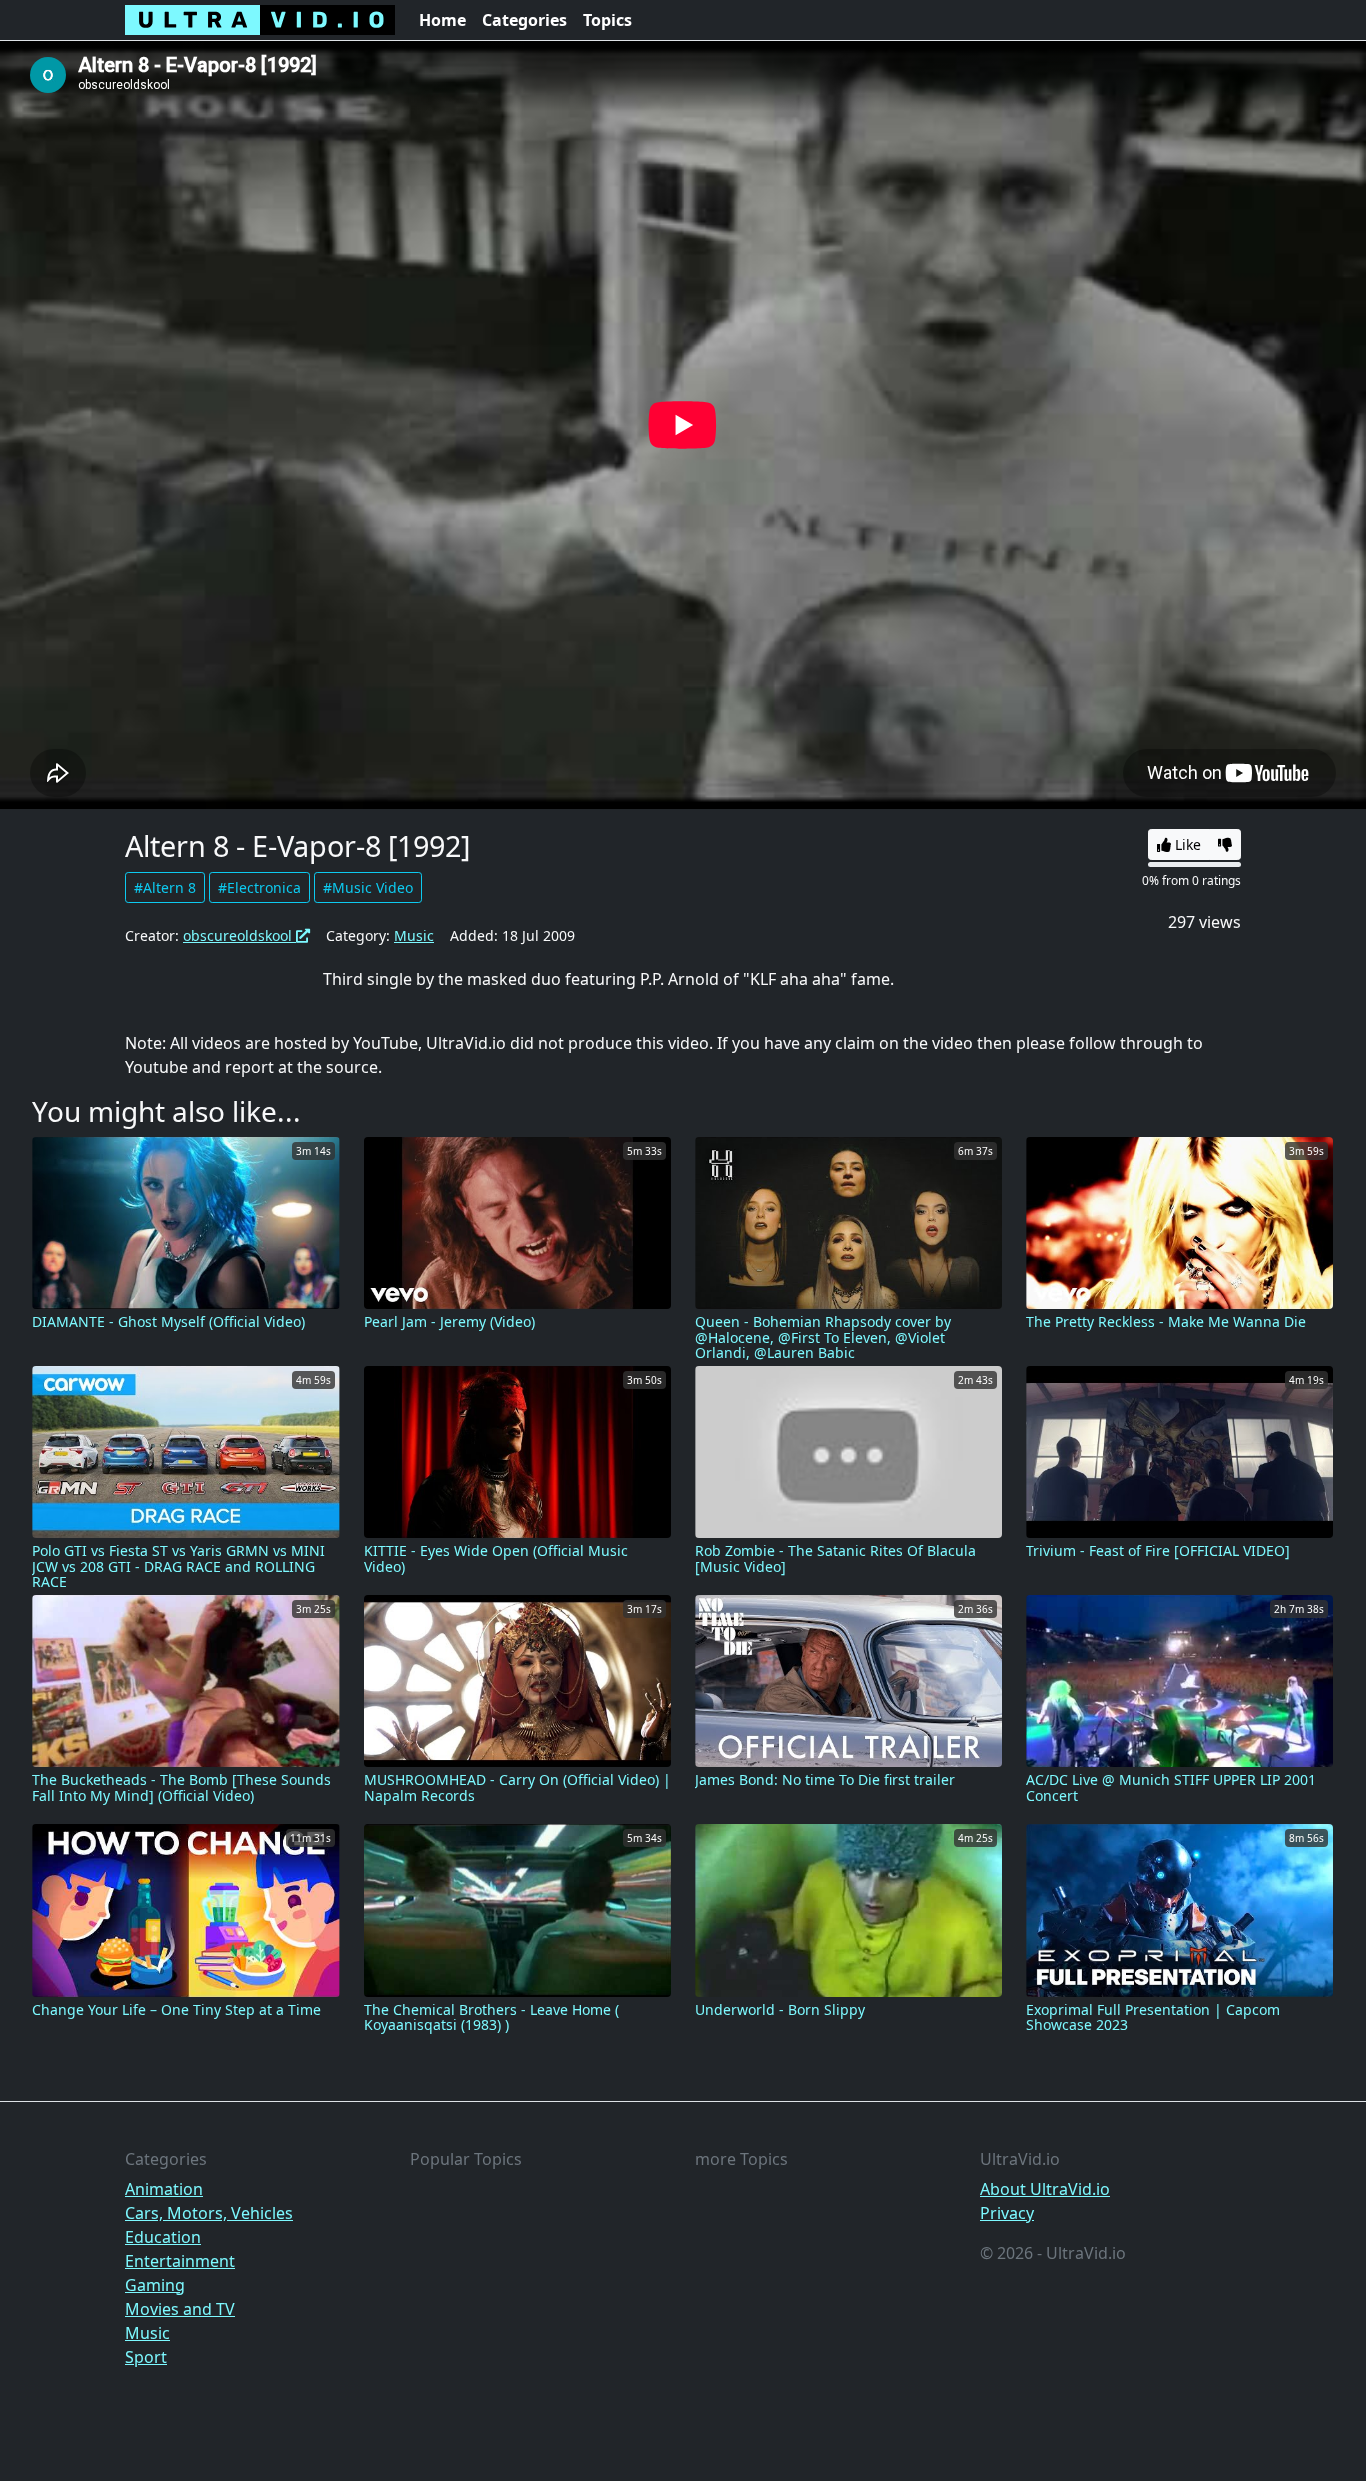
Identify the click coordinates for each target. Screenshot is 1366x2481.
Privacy (1007, 2213)
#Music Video (368, 887)
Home (442, 20)
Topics (607, 20)
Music (414, 935)
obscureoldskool (239, 935)
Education (163, 2237)
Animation (164, 2189)
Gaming (155, 2285)
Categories (524, 20)
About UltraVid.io (1045, 2189)
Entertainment (180, 2261)
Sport (146, 2357)
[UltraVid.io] (260, 20)
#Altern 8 (165, 887)
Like (1186, 844)
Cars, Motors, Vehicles (209, 2213)
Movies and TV (180, 2309)
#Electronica (259, 887)
